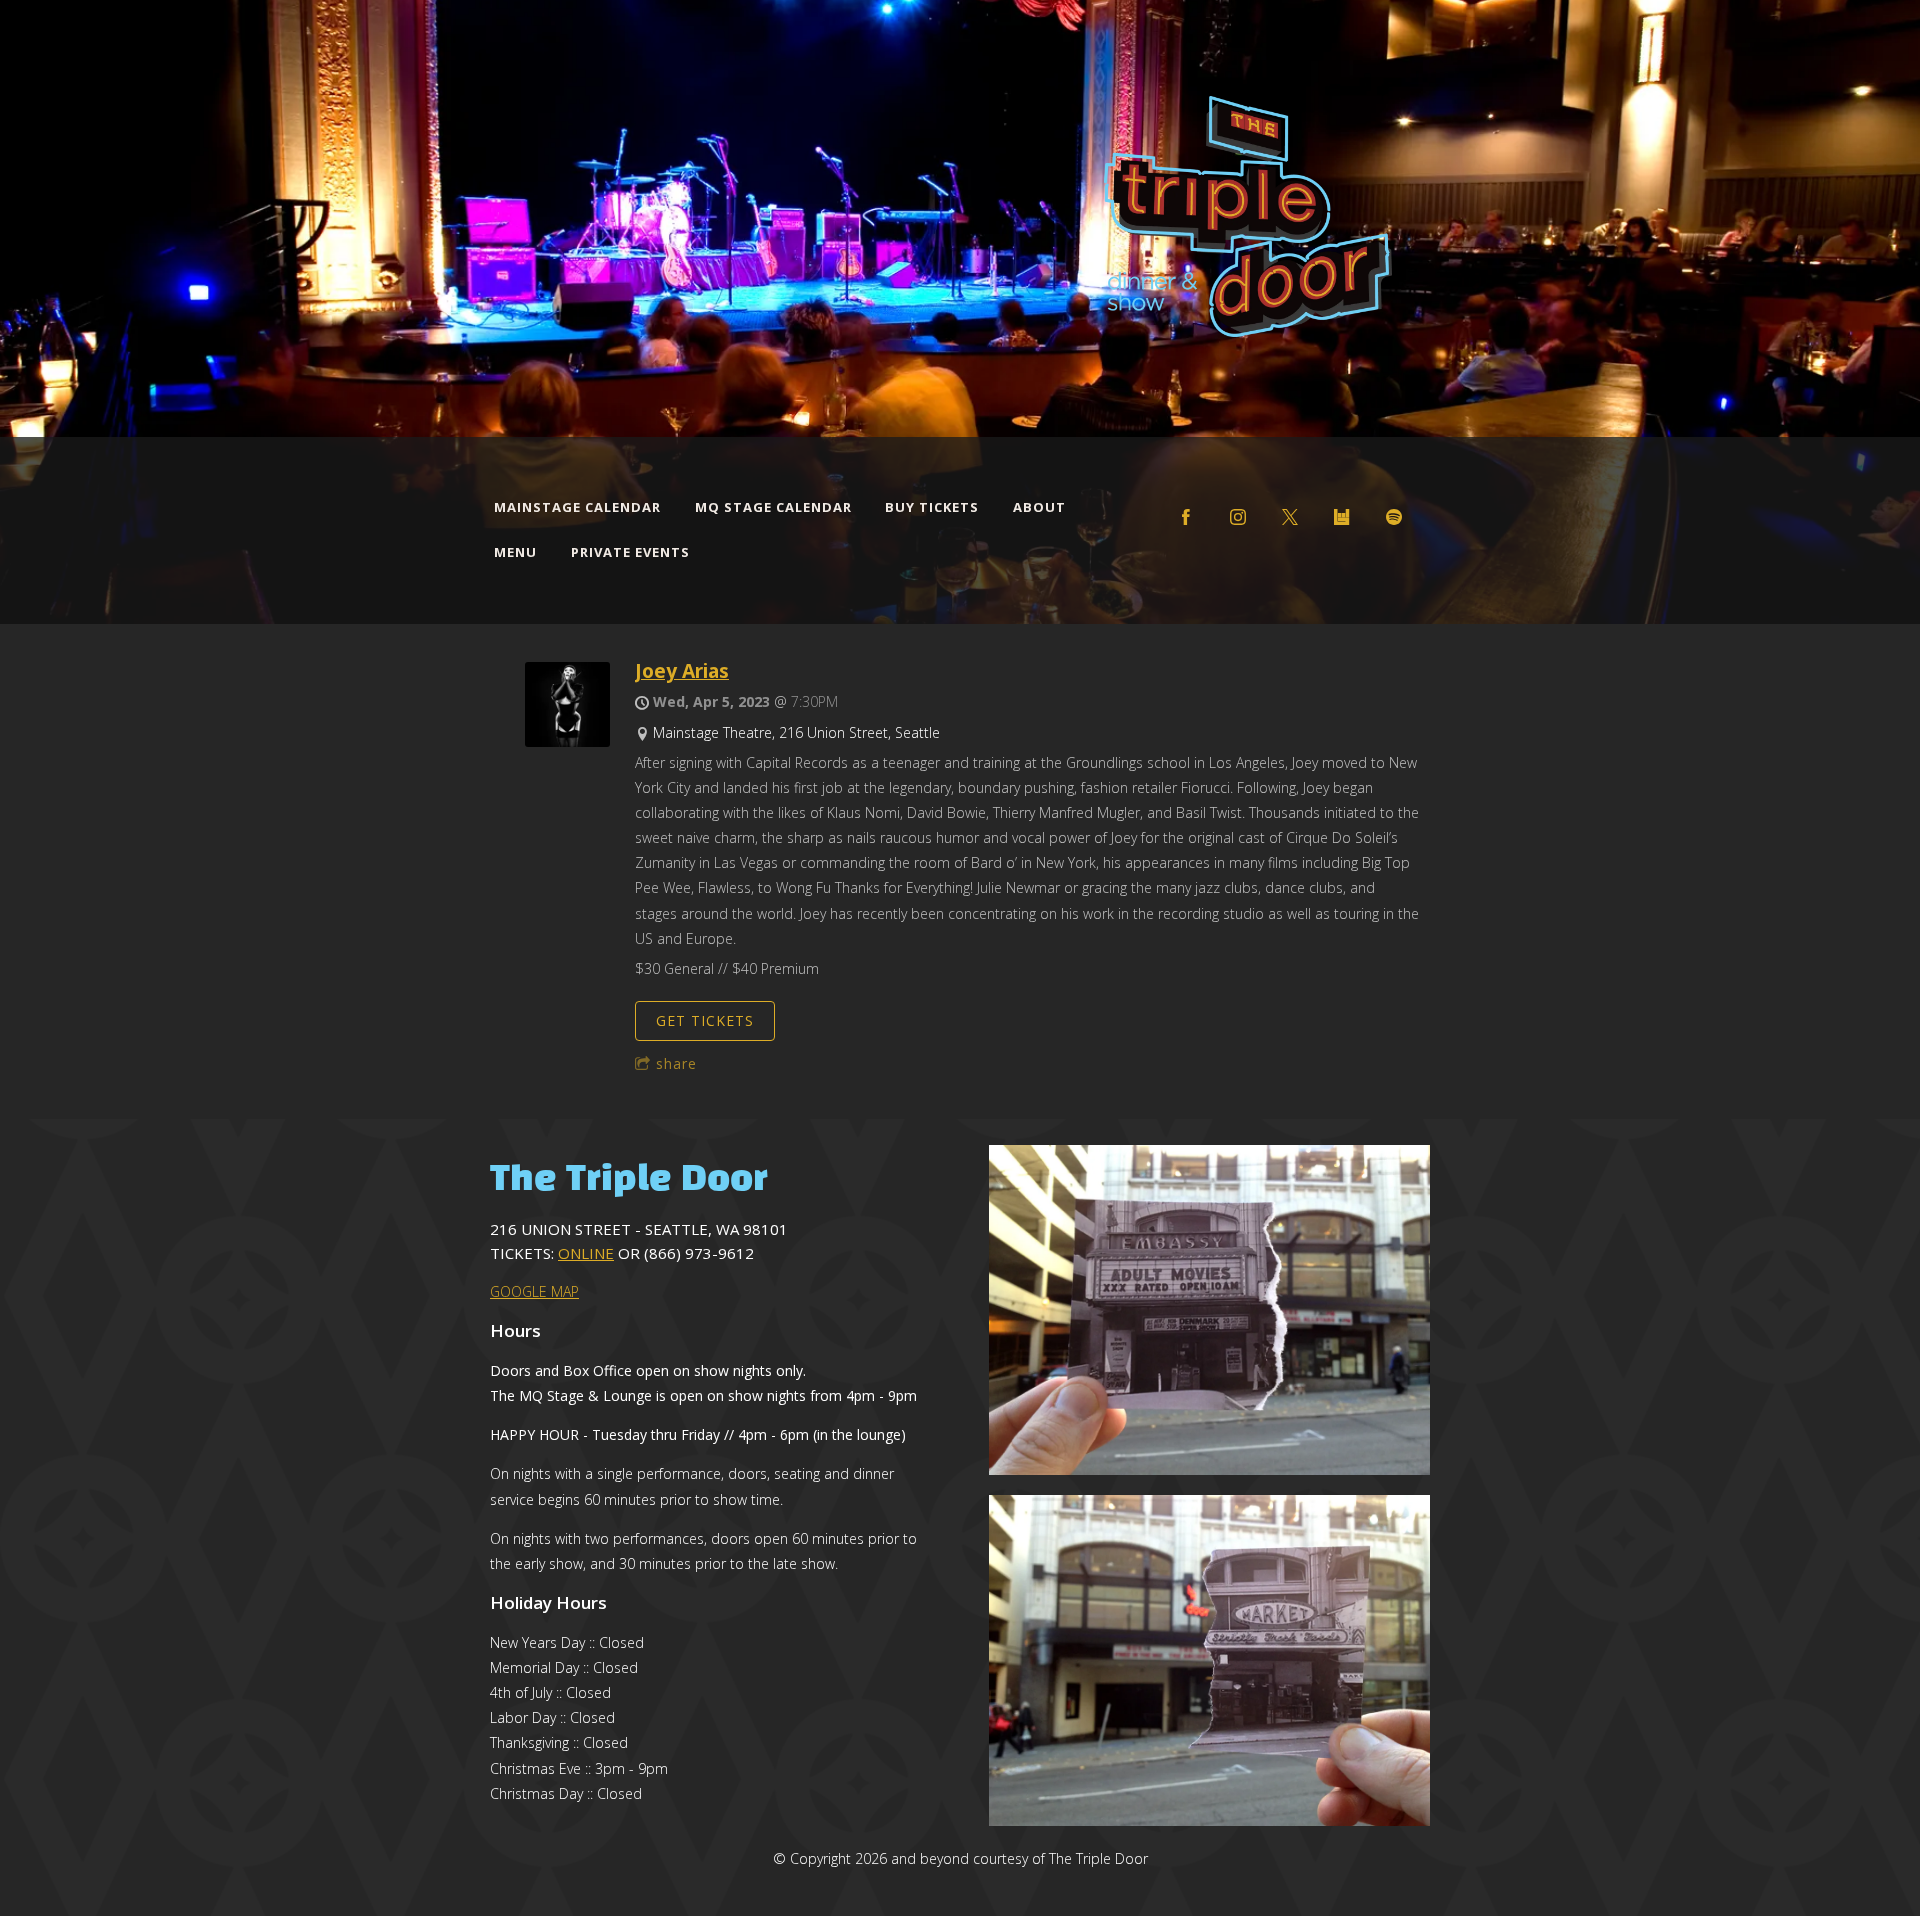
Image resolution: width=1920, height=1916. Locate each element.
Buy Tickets (932, 507)
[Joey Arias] (567, 741)
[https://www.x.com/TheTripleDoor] (1290, 517)
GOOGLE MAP (534, 1291)
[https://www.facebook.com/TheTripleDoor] (1186, 517)
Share (676, 1063)
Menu (515, 552)
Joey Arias (682, 670)
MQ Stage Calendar (773, 507)
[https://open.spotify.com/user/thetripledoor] (1394, 517)
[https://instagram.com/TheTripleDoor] (1238, 517)
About (1039, 507)
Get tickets (705, 1020)
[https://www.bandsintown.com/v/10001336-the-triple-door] (1342, 517)
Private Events (630, 552)
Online (586, 1253)
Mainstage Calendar (577, 507)
